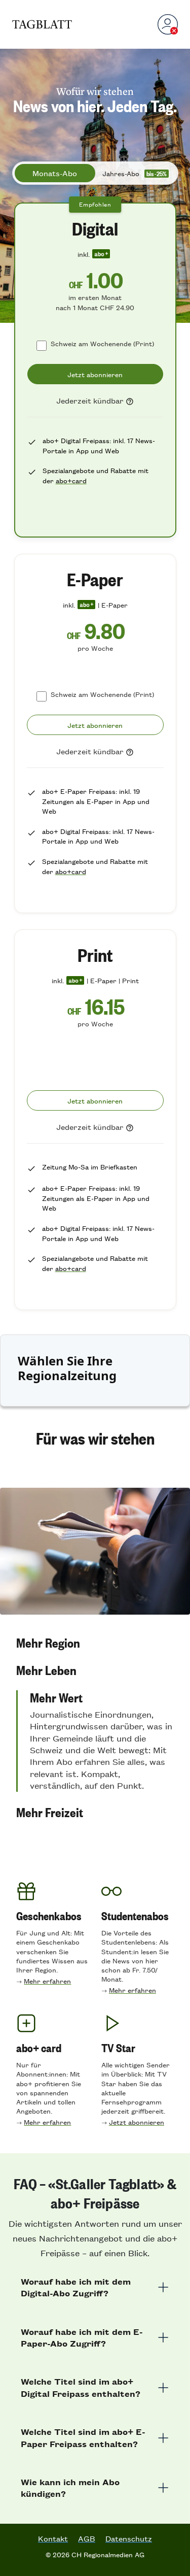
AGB (87, 2538)
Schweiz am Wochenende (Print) (102, 343)
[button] (95, 1643)
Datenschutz (129, 2538)
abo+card (71, 480)
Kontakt (53, 2538)
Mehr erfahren (47, 1981)
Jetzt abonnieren (137, 2122)
